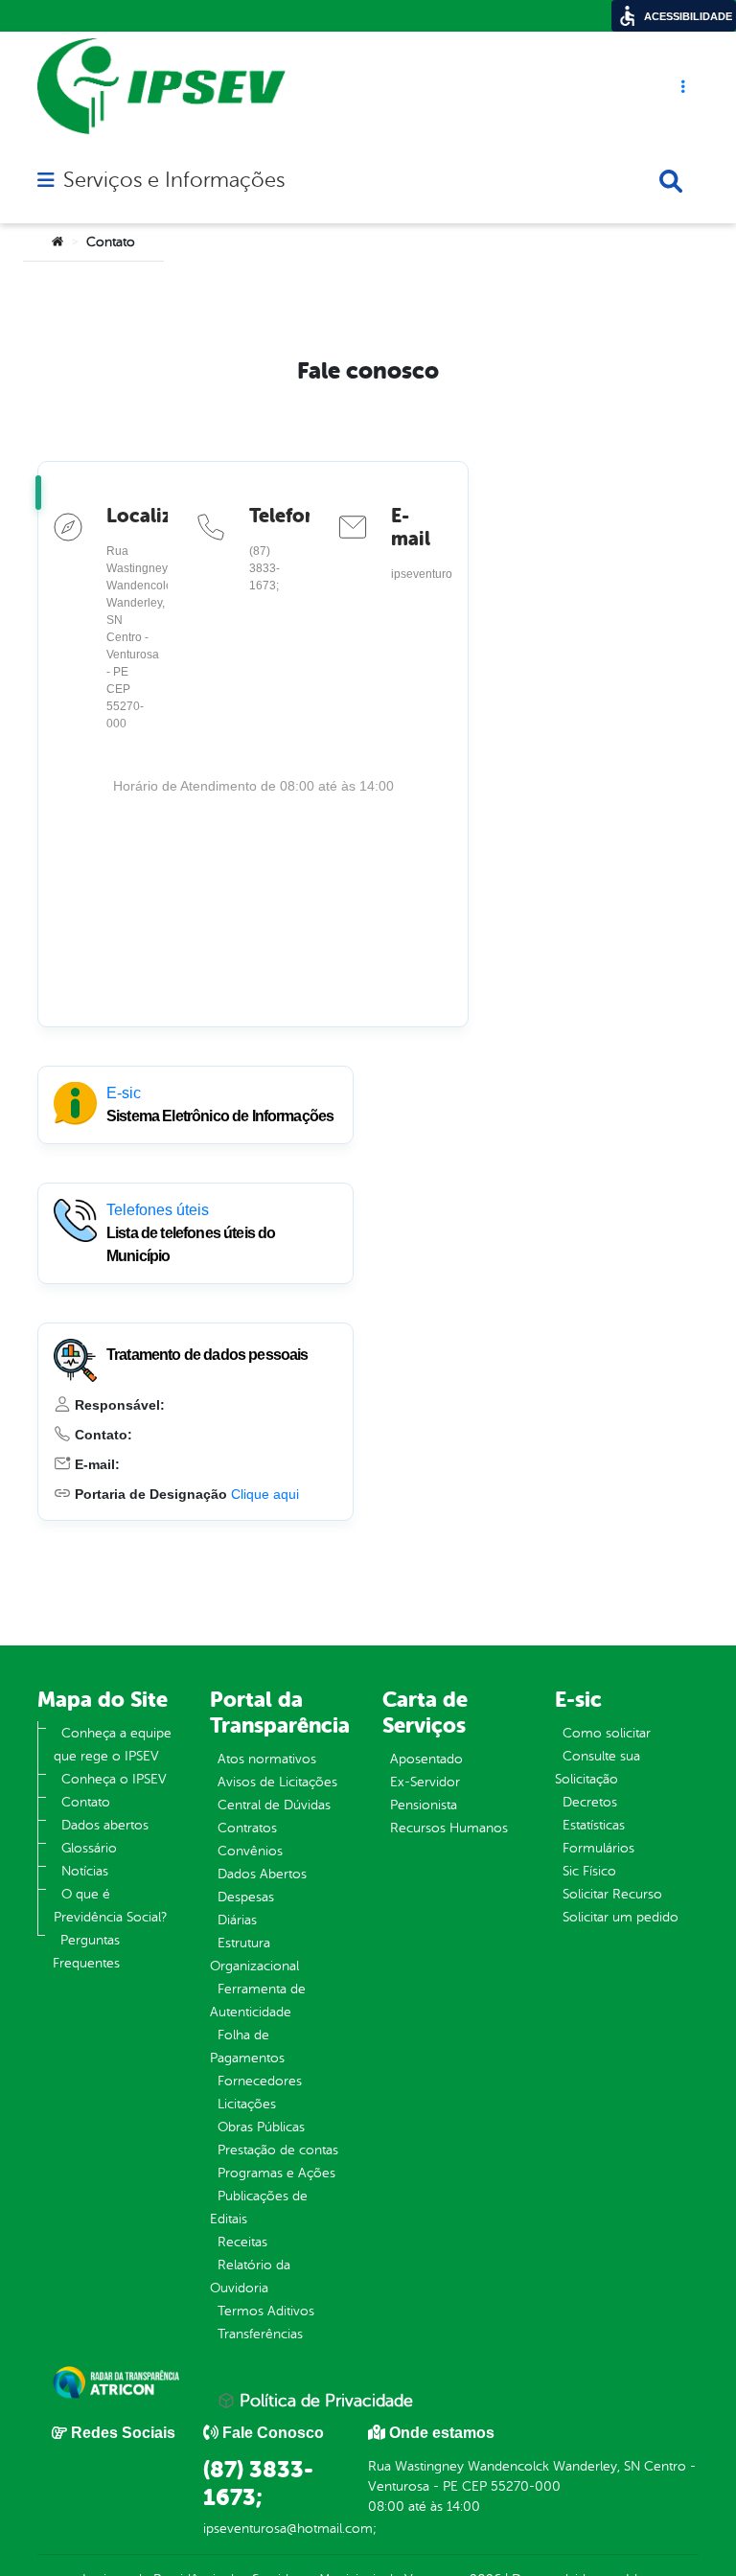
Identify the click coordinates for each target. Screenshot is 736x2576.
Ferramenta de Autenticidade (258, 2001)
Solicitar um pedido (621, 1917)
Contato (86, 1802)
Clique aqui (265, 1494)
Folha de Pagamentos (247, 2047)
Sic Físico (589, 1871)
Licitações (247, 2104)
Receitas (242, 2242)
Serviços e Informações (174, 180)
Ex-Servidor (425, 1782)
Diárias (237, 1920)
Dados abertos (105, 1825)
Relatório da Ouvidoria (250, 2277)
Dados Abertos (262, 1874)
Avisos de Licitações (277, 1782)
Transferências (260, 2334)
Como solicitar (607, 1733)
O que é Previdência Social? (110, 1906)
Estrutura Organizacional (254, 1955)
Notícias (85, 1871)
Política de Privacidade (324, 2401)
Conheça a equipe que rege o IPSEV (113, 1745)
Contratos (247, 1828)
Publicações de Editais (259, 2208)
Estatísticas (594, 1825)
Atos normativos (267, 1759)
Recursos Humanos (449, 1828)
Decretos (590, 1802)
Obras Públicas (261, 2127)
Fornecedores (260, 2081)
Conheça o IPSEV (114, 1779)
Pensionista (424, 1805)
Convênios (250, 1851)
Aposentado (426, 1759)
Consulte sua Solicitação (598, 1768)
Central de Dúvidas (274, 1805)
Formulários (598, 1848)
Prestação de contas (278, 2150)
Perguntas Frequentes (86, 1952)
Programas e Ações (276, 2173)
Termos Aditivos (266, 2311)
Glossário (89, 1848)
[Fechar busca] (671, 181)
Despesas (246, 1897)
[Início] (57, 242)
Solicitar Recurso (612, 1894)
